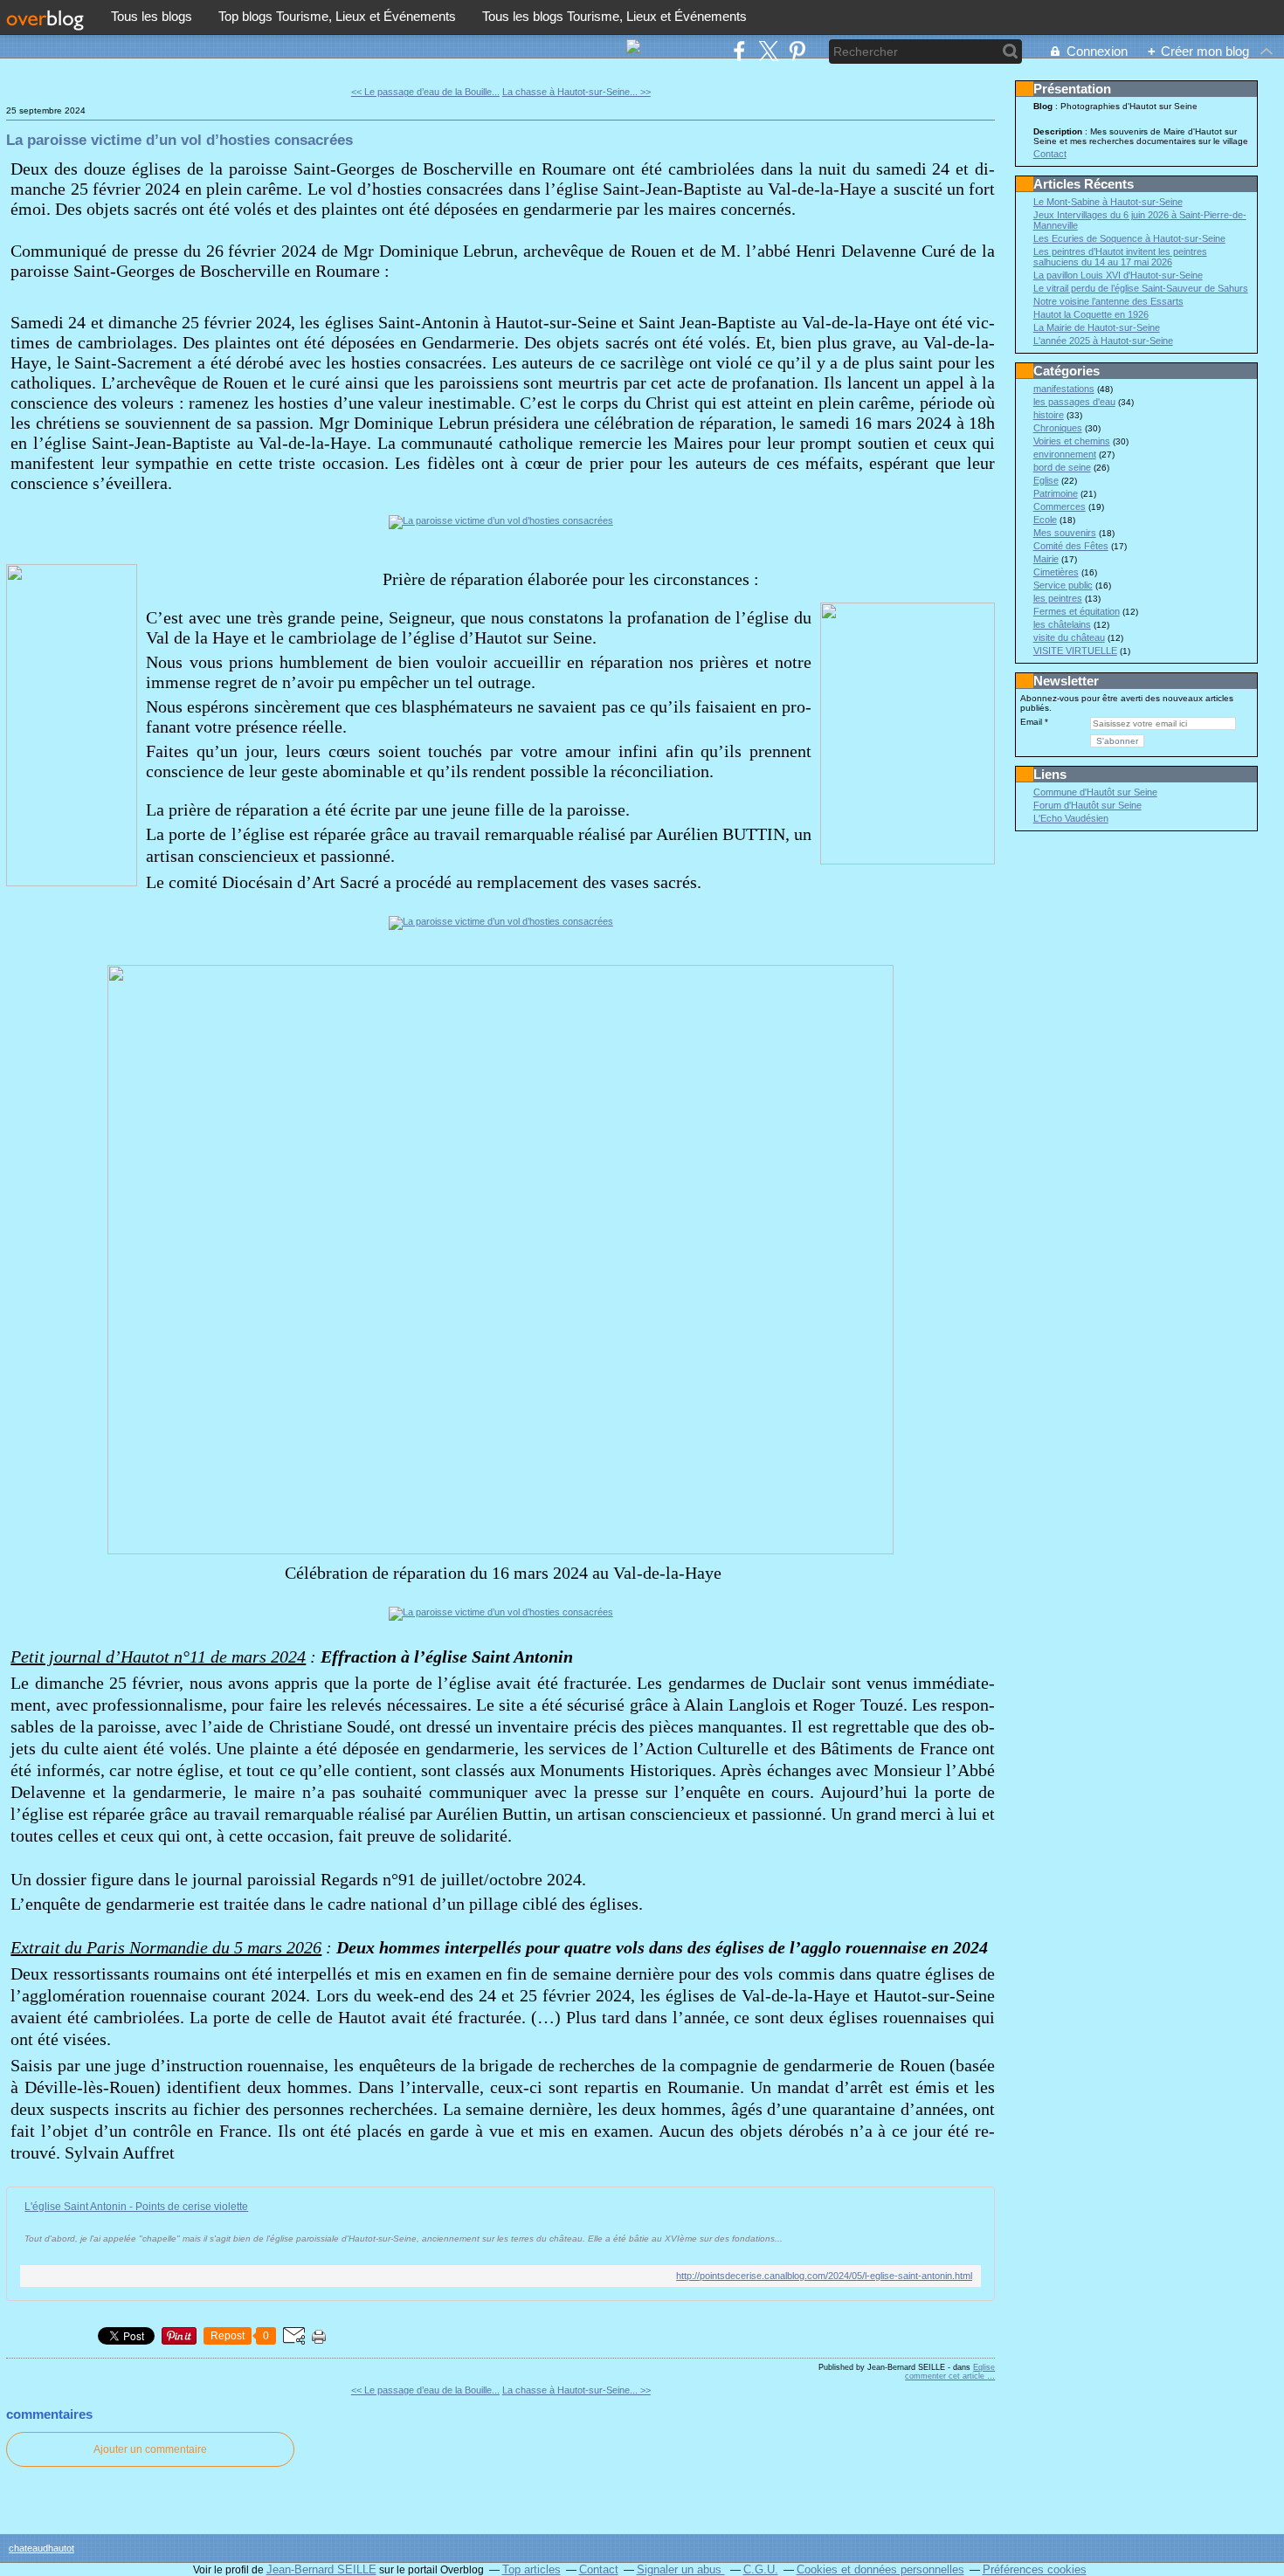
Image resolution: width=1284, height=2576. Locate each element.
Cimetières (1056, 572)
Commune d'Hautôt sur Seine (1095, 792)
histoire (1049, 415)
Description (1059, 131)
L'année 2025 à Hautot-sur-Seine (1103, 341)
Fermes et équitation (1077, 611)
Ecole (1045, 520)
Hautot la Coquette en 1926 (1091, 314)
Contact (1050, 154)
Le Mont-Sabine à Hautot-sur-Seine (1108, 202)
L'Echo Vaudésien (1071, 818)
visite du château (1069, 637)
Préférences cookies (1035, 2569)
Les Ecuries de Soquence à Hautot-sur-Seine (1129, 238)
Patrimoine (1056, 493)
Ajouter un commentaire (150, 2449)
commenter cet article (946, 2376)
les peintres (1058, 598)
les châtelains (1062, 624)
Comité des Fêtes (1071, 546)
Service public (1063, 585)
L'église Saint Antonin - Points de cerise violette (136, 2207)
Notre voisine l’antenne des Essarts (1108, 301)
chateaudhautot (41, 2548)
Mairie (1046, 559)
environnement (1065, 454)
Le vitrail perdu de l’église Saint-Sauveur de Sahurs (1141, 288)
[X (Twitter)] (768, 51)
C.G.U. (761, 2569)
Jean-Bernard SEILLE (321, 2569)
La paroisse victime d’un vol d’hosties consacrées (179, 140)
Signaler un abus (681, 2569)
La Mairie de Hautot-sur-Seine (1097, 327)
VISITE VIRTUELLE (1075, 651)
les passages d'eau (1074, 402)
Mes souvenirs (1065, 533)
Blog (1043, 106)
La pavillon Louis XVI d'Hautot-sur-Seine (1118, 275)
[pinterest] (797, 51)
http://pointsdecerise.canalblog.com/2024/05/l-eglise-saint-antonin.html (824, 2276)
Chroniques (1058, 428)
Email (1031, 722)
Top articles (532, 2569)
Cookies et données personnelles (880, 2569)
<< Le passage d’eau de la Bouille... (425, 92)
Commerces (1060, 506)
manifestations (1064, 389)
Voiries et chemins (1072, 441)
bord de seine (1062, 467)
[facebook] (739, 51)
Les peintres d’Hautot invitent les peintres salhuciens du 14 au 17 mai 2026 (1120, 257)
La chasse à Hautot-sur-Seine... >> (576, 92)
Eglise (984, 2367)
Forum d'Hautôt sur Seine (1087, 805)
